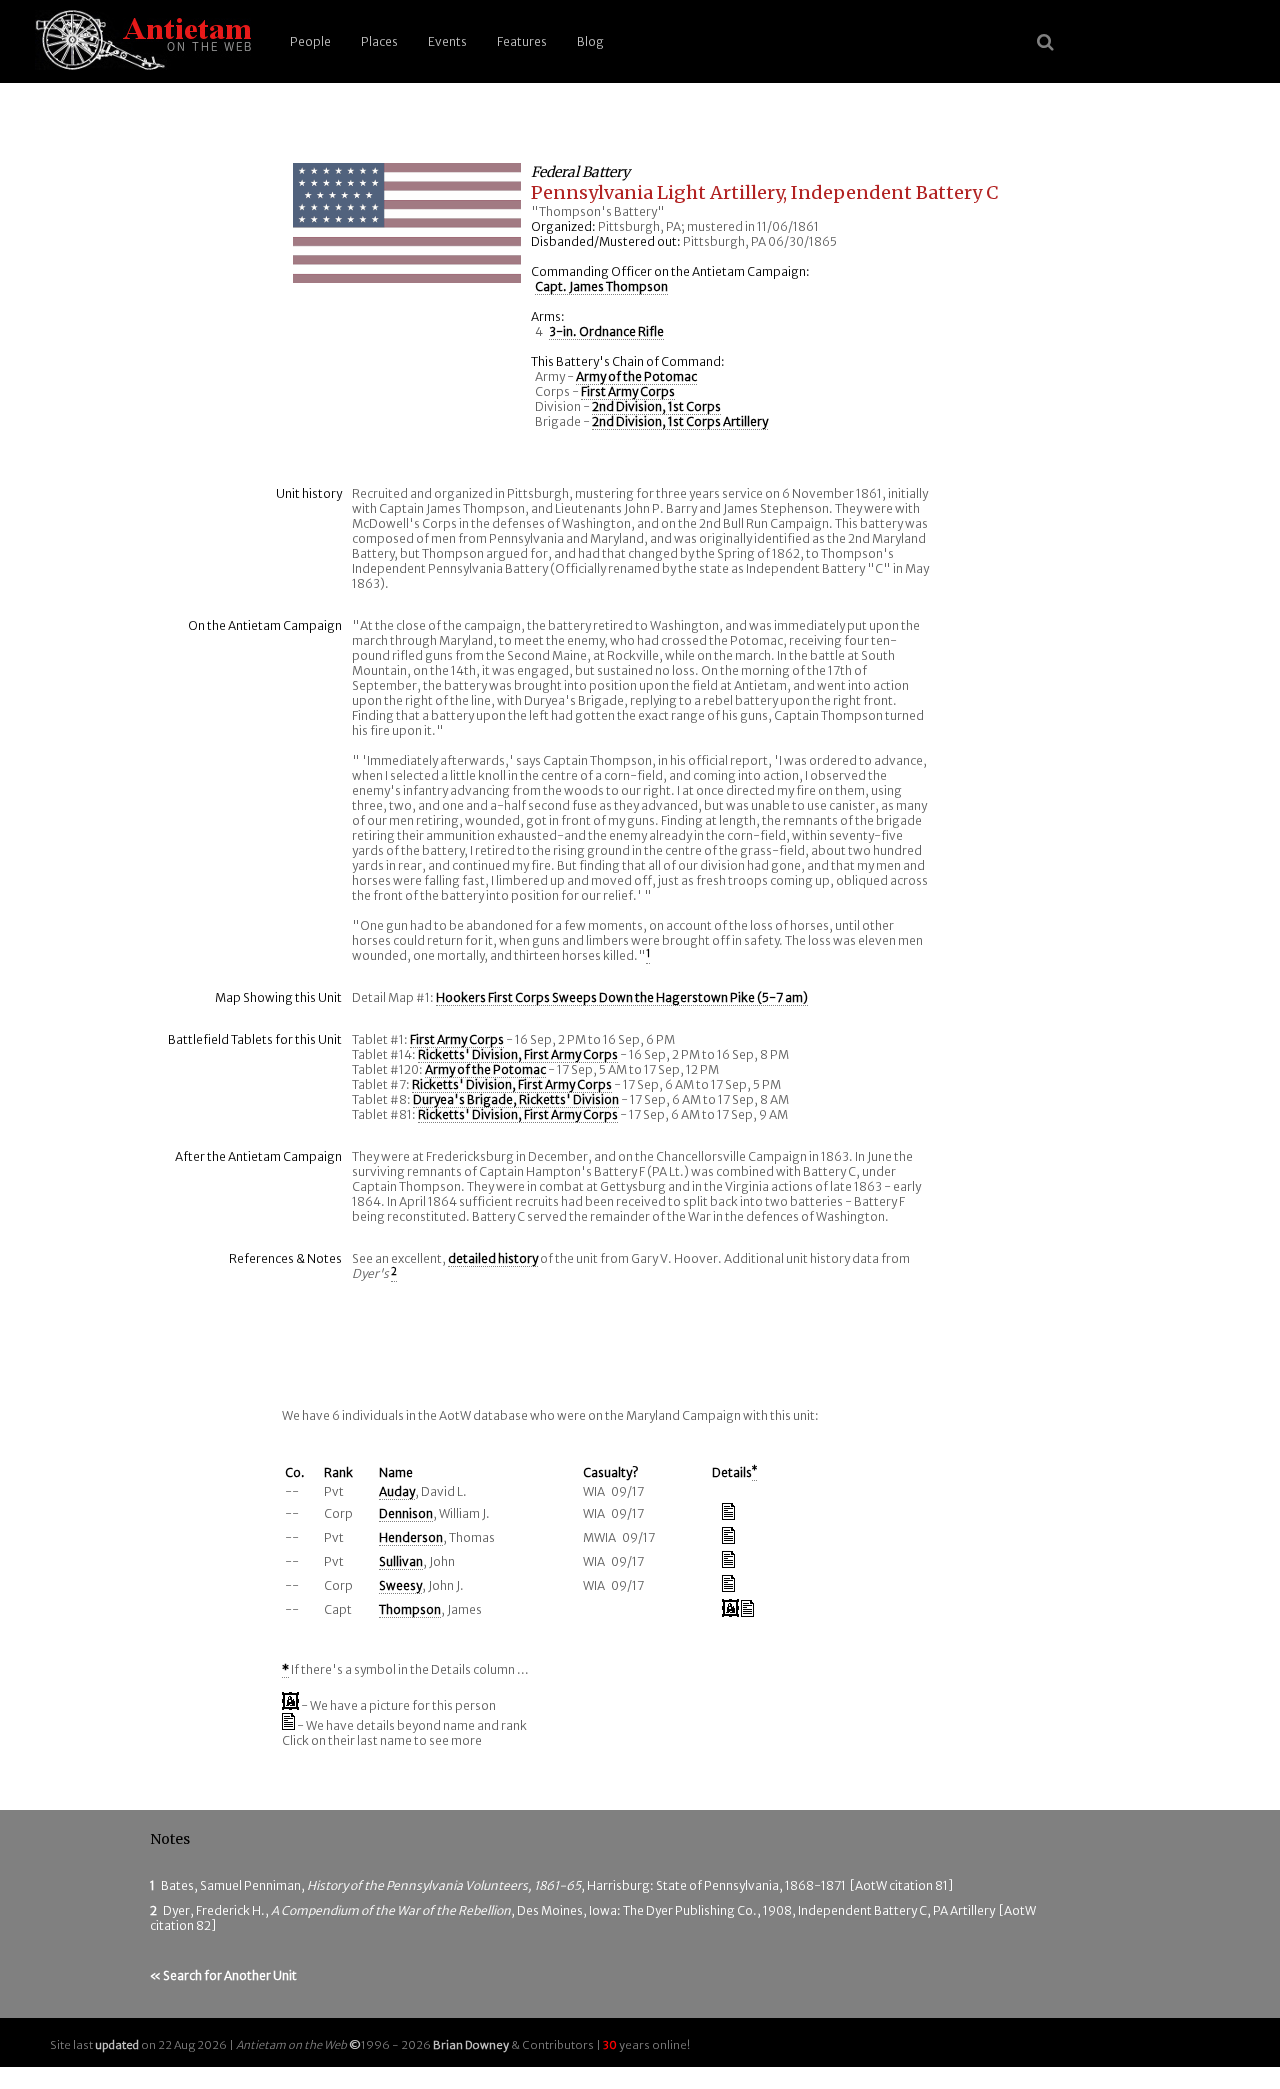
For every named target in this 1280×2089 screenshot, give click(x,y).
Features (522, 41)
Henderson (411, 1537)
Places (379, 41)
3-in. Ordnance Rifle (606, 331)
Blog (590, 41)
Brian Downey (471, 2045)
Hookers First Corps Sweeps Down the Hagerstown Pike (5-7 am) (622, 997)
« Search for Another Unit (223, 1975)
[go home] (140, 41)
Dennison (406, 1513)
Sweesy (400, 1585)
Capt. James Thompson (601, 286)
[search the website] (1045, 42)
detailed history (493, 1258)
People (310, 41)
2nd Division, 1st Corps (656, 406)
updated (117, 2045)
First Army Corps (628, 391)
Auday (397, 1491)
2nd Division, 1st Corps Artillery (680, 421)
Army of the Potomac (636, 376)
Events (447, 41)
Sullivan (401, 1561)
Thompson (410, 1609)
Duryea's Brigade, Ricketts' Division (516, 1099)
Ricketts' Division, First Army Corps (518, 1054)
